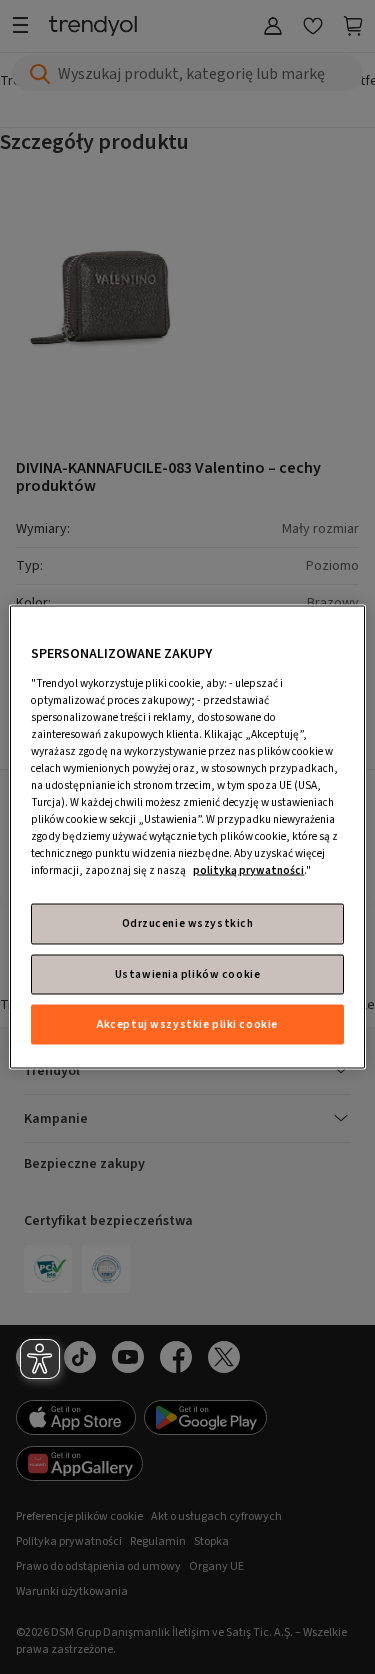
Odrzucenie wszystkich (188, 923)
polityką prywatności (248, 870)
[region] (187, 837)
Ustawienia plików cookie (188, 973)
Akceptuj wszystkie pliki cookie (187, 1023)
